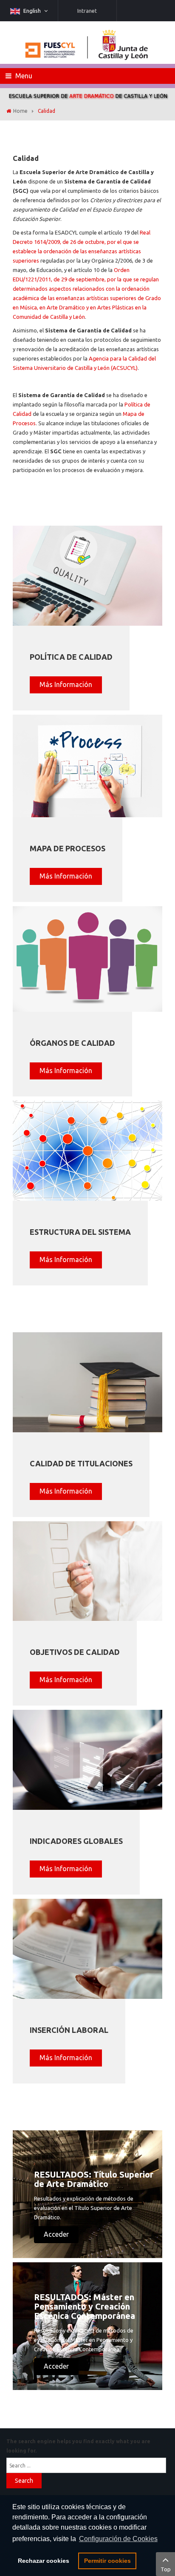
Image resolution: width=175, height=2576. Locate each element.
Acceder (56, 2234)
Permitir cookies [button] (107, 2561)
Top (166, 2569)
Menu (23, 76)
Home (20, 111)
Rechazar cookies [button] (44, 2561)
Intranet (87, 11)
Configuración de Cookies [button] (118, 2539)
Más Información (66, 684)
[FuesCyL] (87, 43)
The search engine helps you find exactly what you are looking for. (78, 2446)
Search (24, 2481)
